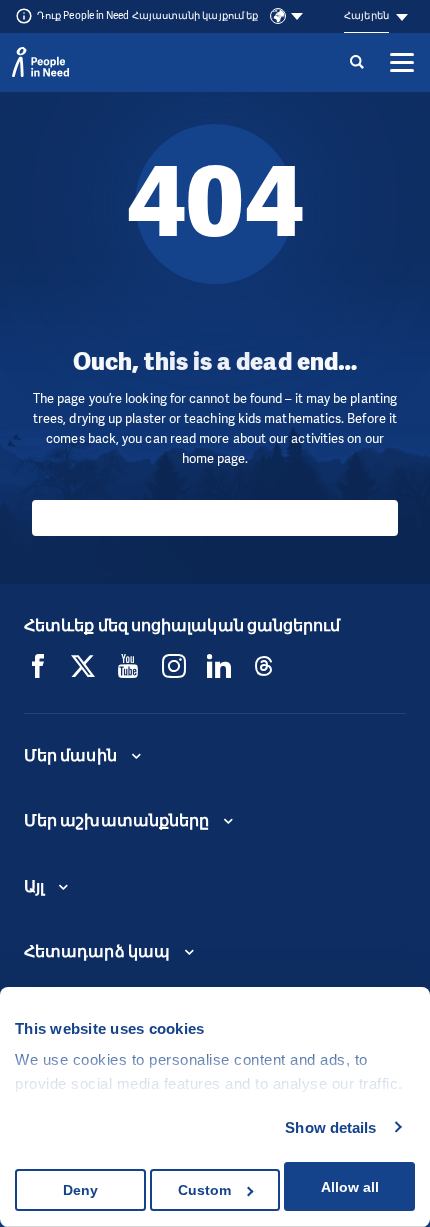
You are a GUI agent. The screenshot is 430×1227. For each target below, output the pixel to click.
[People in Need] (40, 62)
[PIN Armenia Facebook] (38, 666)
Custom (204, 1190)
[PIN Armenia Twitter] (83, 666)
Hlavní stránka (215, 517)
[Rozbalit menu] (402, 62)
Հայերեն (366, 15)
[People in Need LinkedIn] (219, 666)
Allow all (350, 1187)
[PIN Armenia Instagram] (174, 666)
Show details (330, 1127)
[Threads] (264, 666)
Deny (80, 1190)
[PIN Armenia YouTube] (128, 666)
